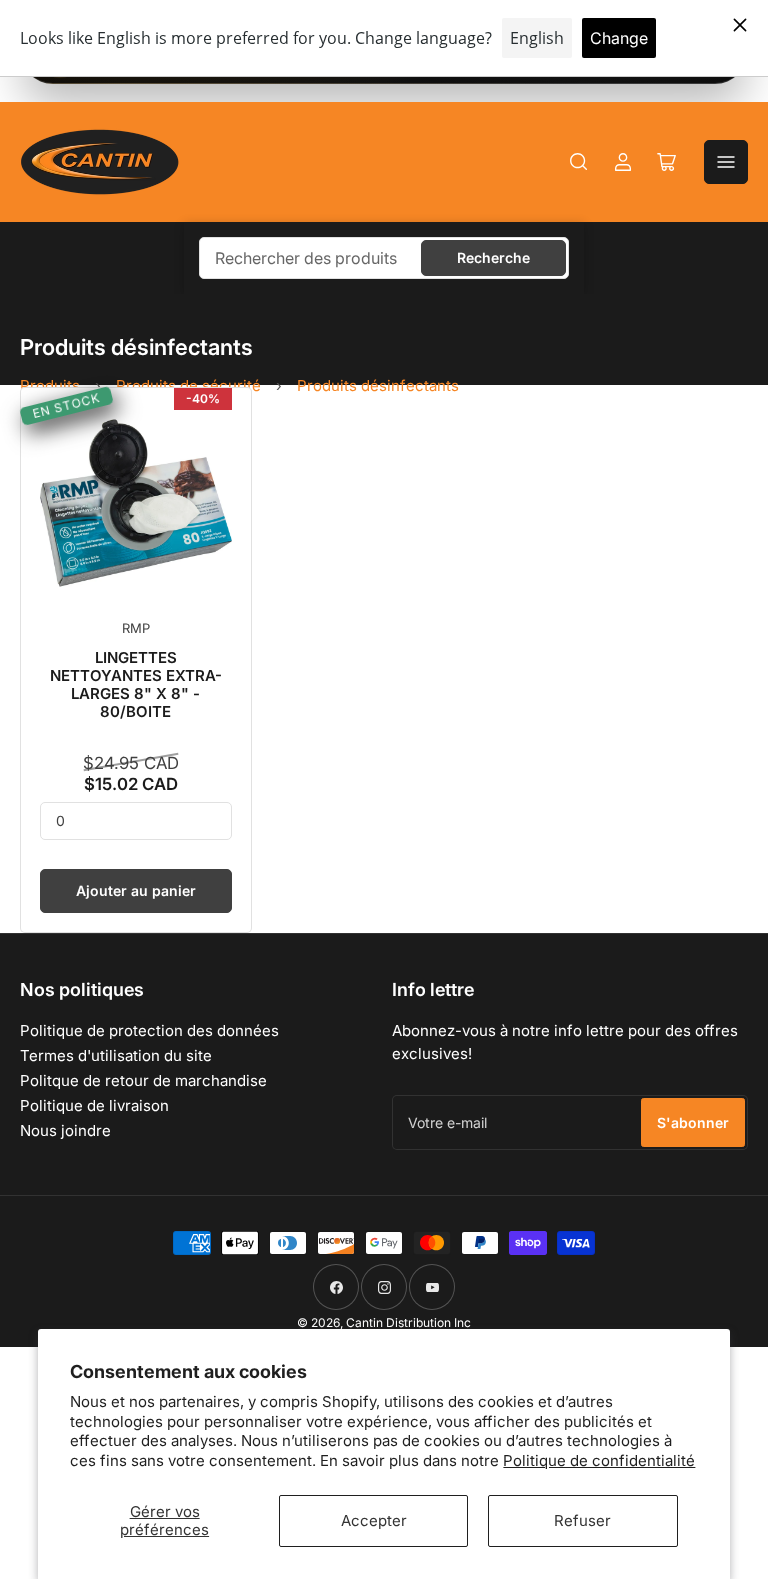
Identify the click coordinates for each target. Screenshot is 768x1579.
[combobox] (384, 258)
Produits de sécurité (188, 385)
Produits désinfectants (378, 385)
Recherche (493, 257)
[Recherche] (579, 162)
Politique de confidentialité (599, 1460)
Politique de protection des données (149, 1030)
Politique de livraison (94, 1105)
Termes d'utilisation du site (116, 1055)
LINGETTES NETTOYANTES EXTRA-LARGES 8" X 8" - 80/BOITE (136, 684)
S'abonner (693, 1122)
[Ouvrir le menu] (726, 162)
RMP (136, 628)
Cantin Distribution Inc (408, 1322)
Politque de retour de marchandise (143, 1080)
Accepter (374, 1520)
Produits (50, 385)
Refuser (582, 1520)
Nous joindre (65, 1130)
